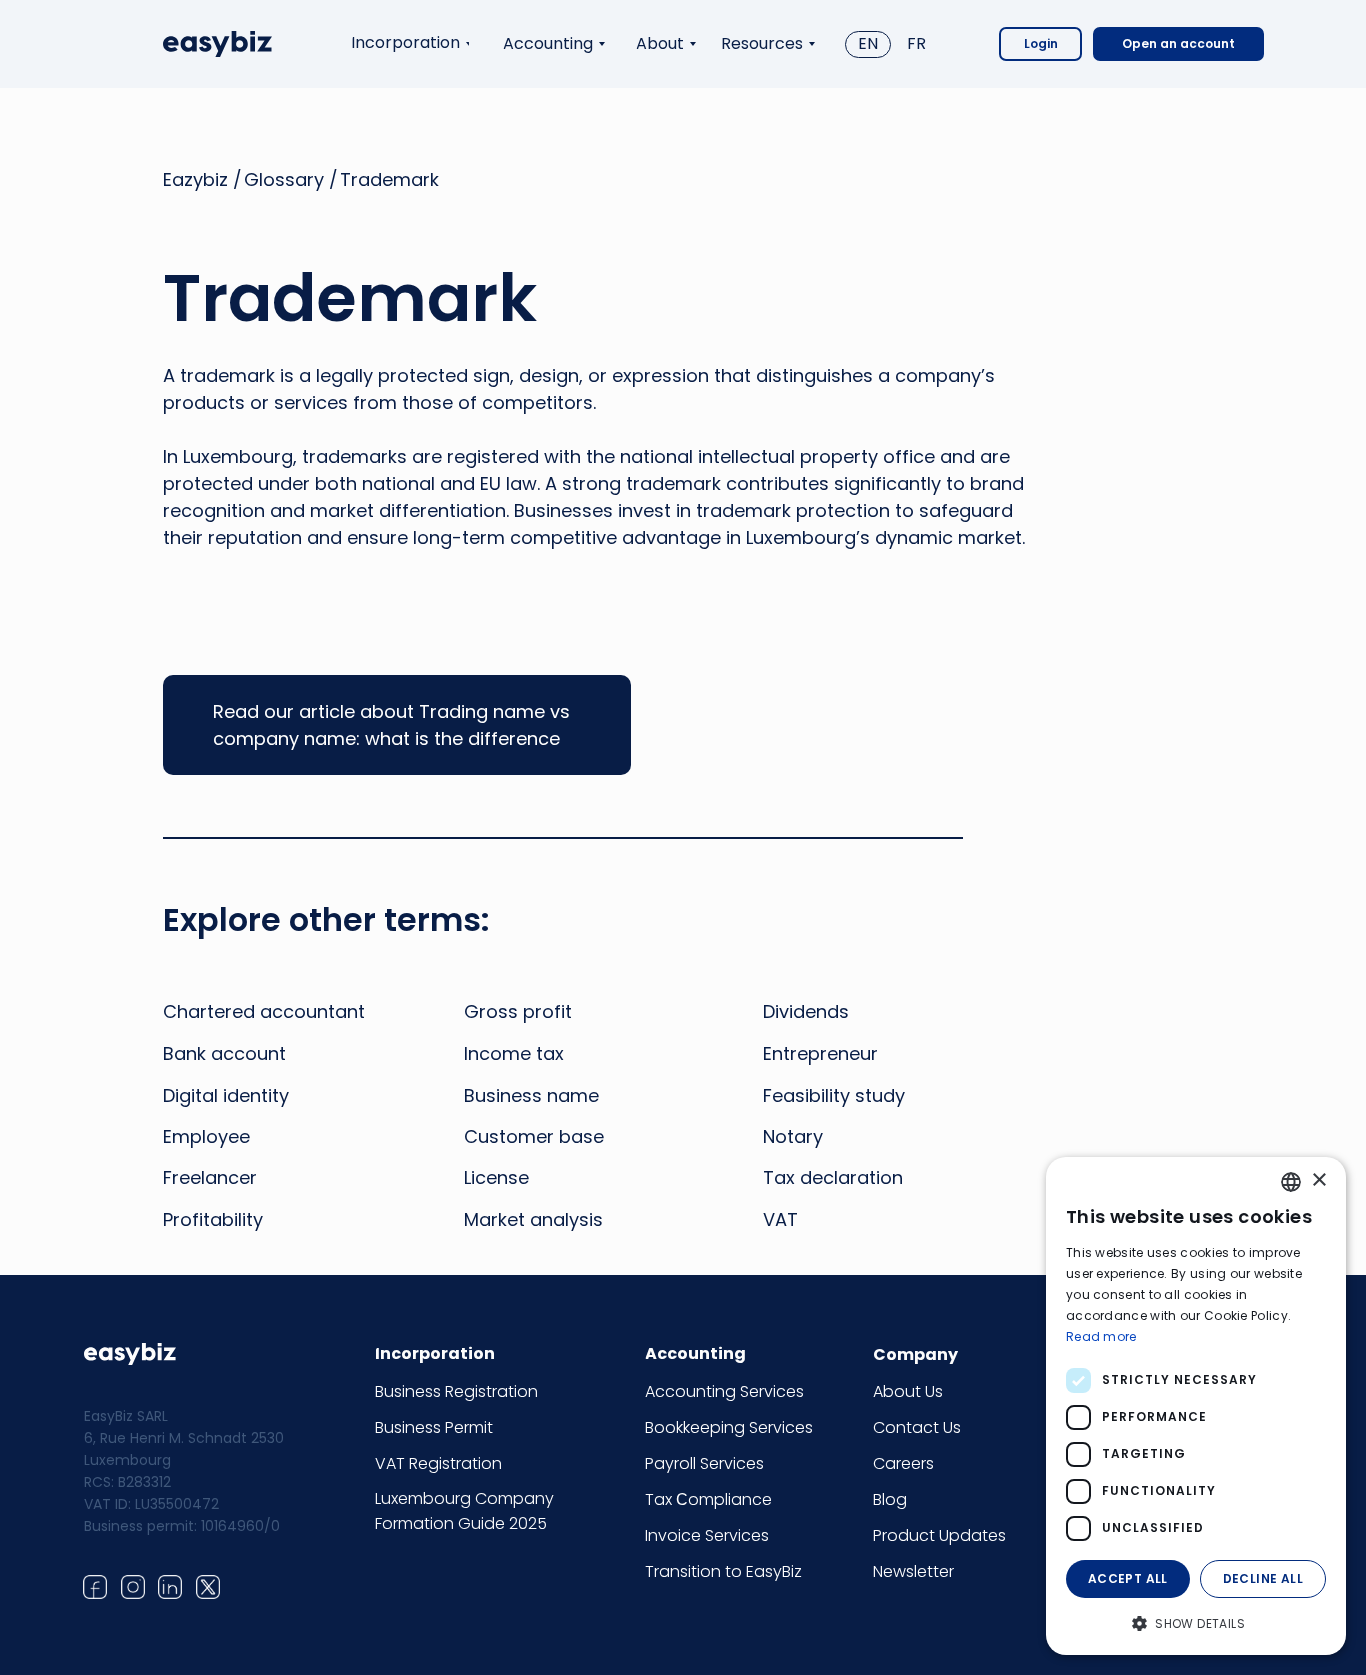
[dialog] (1196, 1406)
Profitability (213, 1219)
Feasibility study (834, 1095)
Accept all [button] (1128, 1578)
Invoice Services (707, 1535)
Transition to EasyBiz (723, 1571)
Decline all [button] (1263, 1578)
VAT (780, 1219)
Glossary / (291, 179)
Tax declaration (833, 1177)
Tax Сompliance (708, 1499)
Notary (793, 1136)
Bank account (224, 1053)
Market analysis (533, 1219)
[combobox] (1291, 1182)
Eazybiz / (202, 179)
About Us (908, 1391)
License (496, 1177)
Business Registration (456, 1391)
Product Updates (939, 1535)
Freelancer (210, 1177)
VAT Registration (438, 1463)
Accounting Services (724, 1391)
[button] (1196, 1623)
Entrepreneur (820, 1053)
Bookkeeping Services (729, 1427)
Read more (1101, 1336)
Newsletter (913, 1571)
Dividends (806, 1011)
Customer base (534, 1136)
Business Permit (434, 1427)
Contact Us (917, 1427)
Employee (206, 1136)
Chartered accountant (264, 1011)
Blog (890, 1499)
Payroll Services (704, 1463)
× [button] (1318, 1180)
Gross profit (518, 1011)
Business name (531, 1095)
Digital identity (226, 1095)
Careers (903, 1463)
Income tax (514, 1053)
